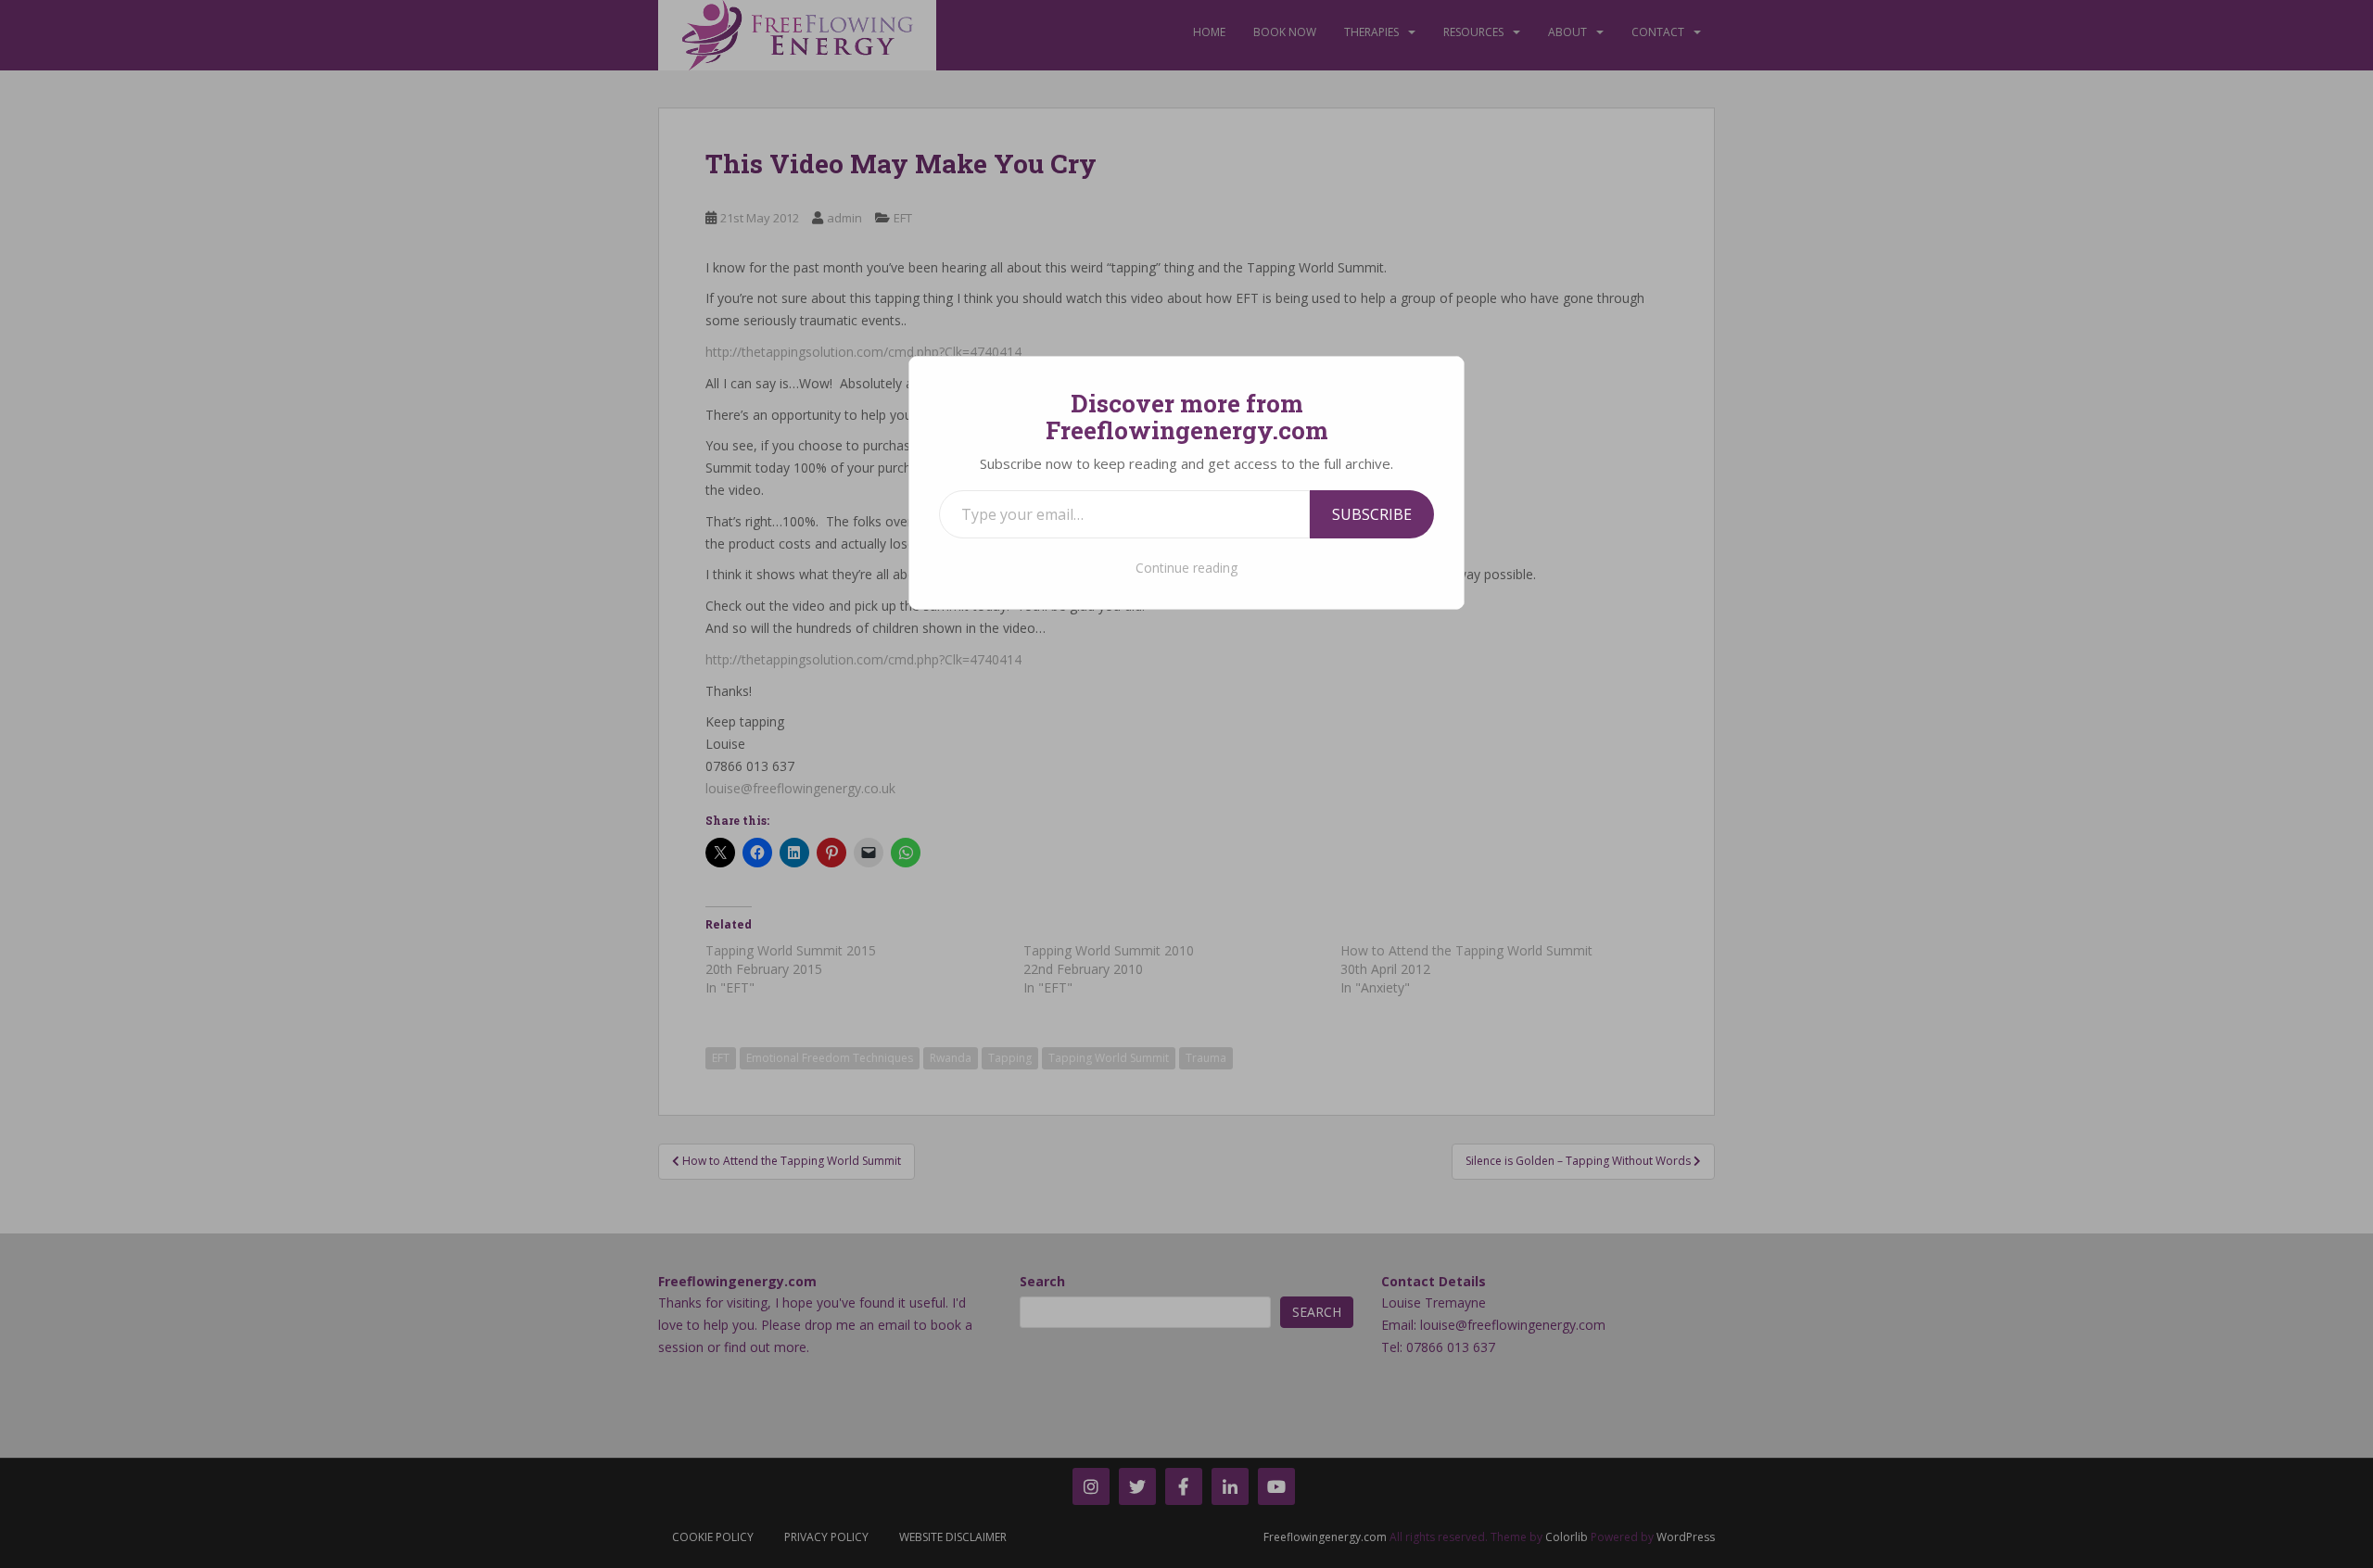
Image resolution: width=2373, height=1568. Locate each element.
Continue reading (1186, 568)
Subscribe (1372, 514)
